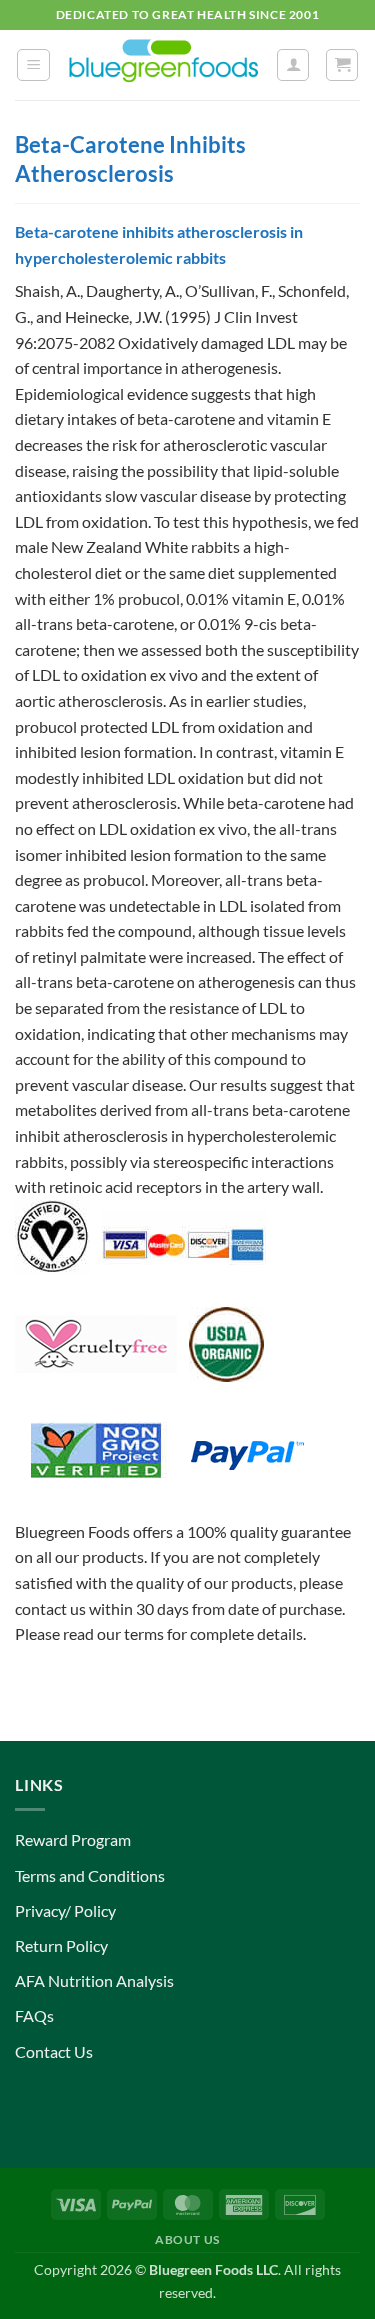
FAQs (34, 2015)
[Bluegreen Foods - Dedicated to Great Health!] (163, 65)
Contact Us (54, 2051)
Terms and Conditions (90, 1875)
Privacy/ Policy (65, 1910)
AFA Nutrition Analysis (94, 1980)
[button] (33, 65)
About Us (187, 2239)
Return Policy (61, 1945)
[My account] (293, 65)
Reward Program (73, 1839)
